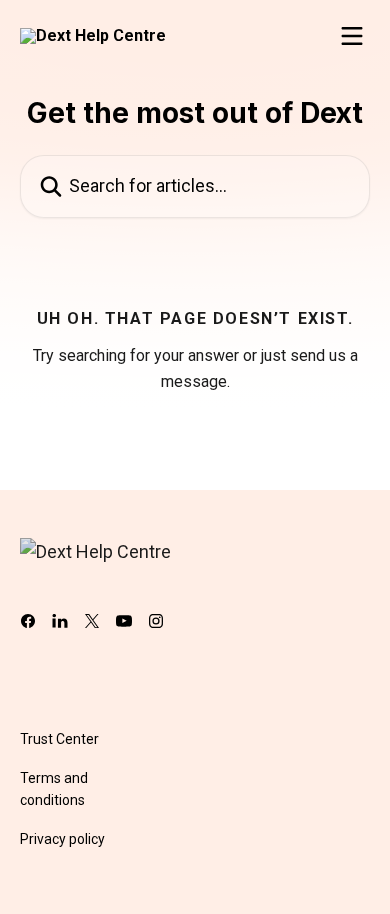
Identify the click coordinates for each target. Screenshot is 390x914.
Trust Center (59, 739)
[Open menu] (352, 36)
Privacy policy (62, 839)
